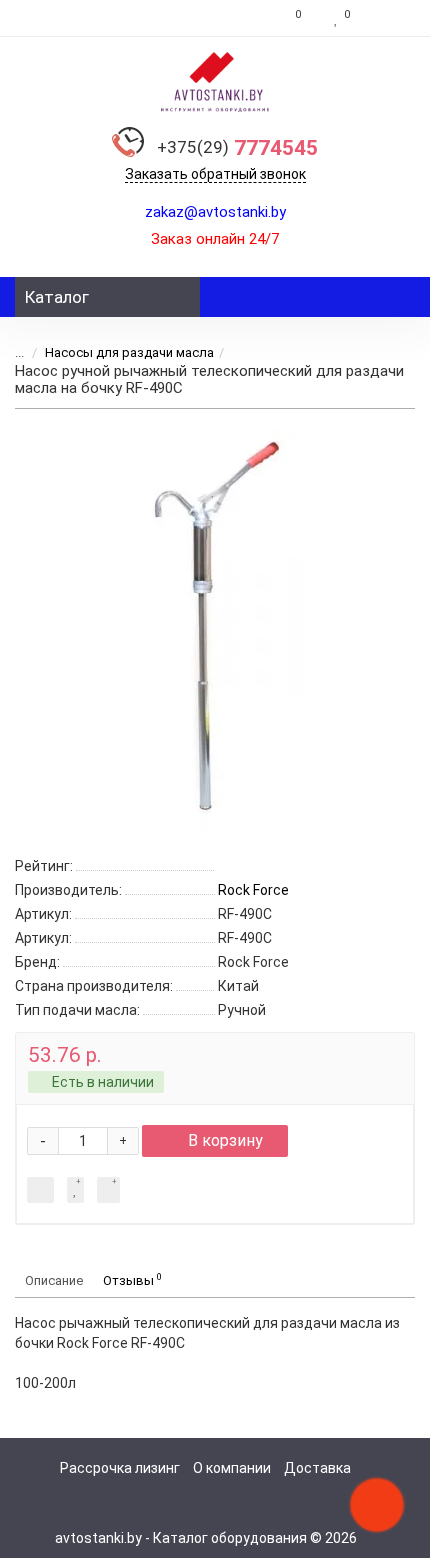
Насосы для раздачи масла (129, 352)
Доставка (317, 1468)
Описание (54, 1280)
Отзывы (132, 1279)
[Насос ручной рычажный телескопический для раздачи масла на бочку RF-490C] (215, 629)
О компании (232, 1468)
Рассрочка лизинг (120, 1468)
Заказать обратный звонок (215, 174)
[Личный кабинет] (387, 18)
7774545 (237, 148)
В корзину (225, 1140)
